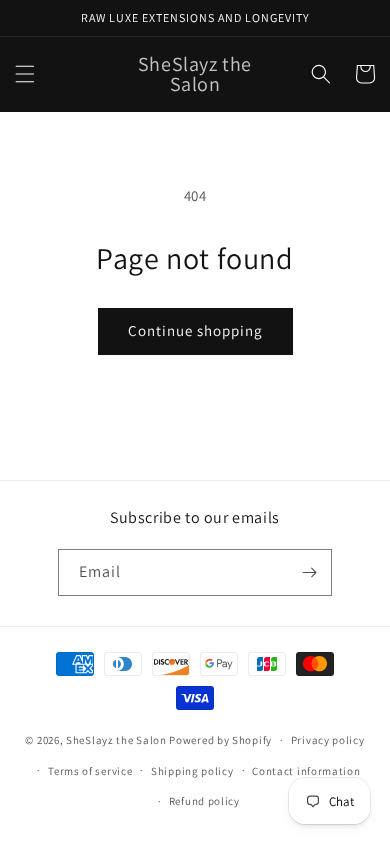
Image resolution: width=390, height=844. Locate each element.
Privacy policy (328, 740)
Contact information (306, 771)
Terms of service (90, 771)
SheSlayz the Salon (116, 740)
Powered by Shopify (220, 740)
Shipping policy (192, 771)
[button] (25, 74)
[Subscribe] (309, 572)
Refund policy (204, 801)
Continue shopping (195, 330)
